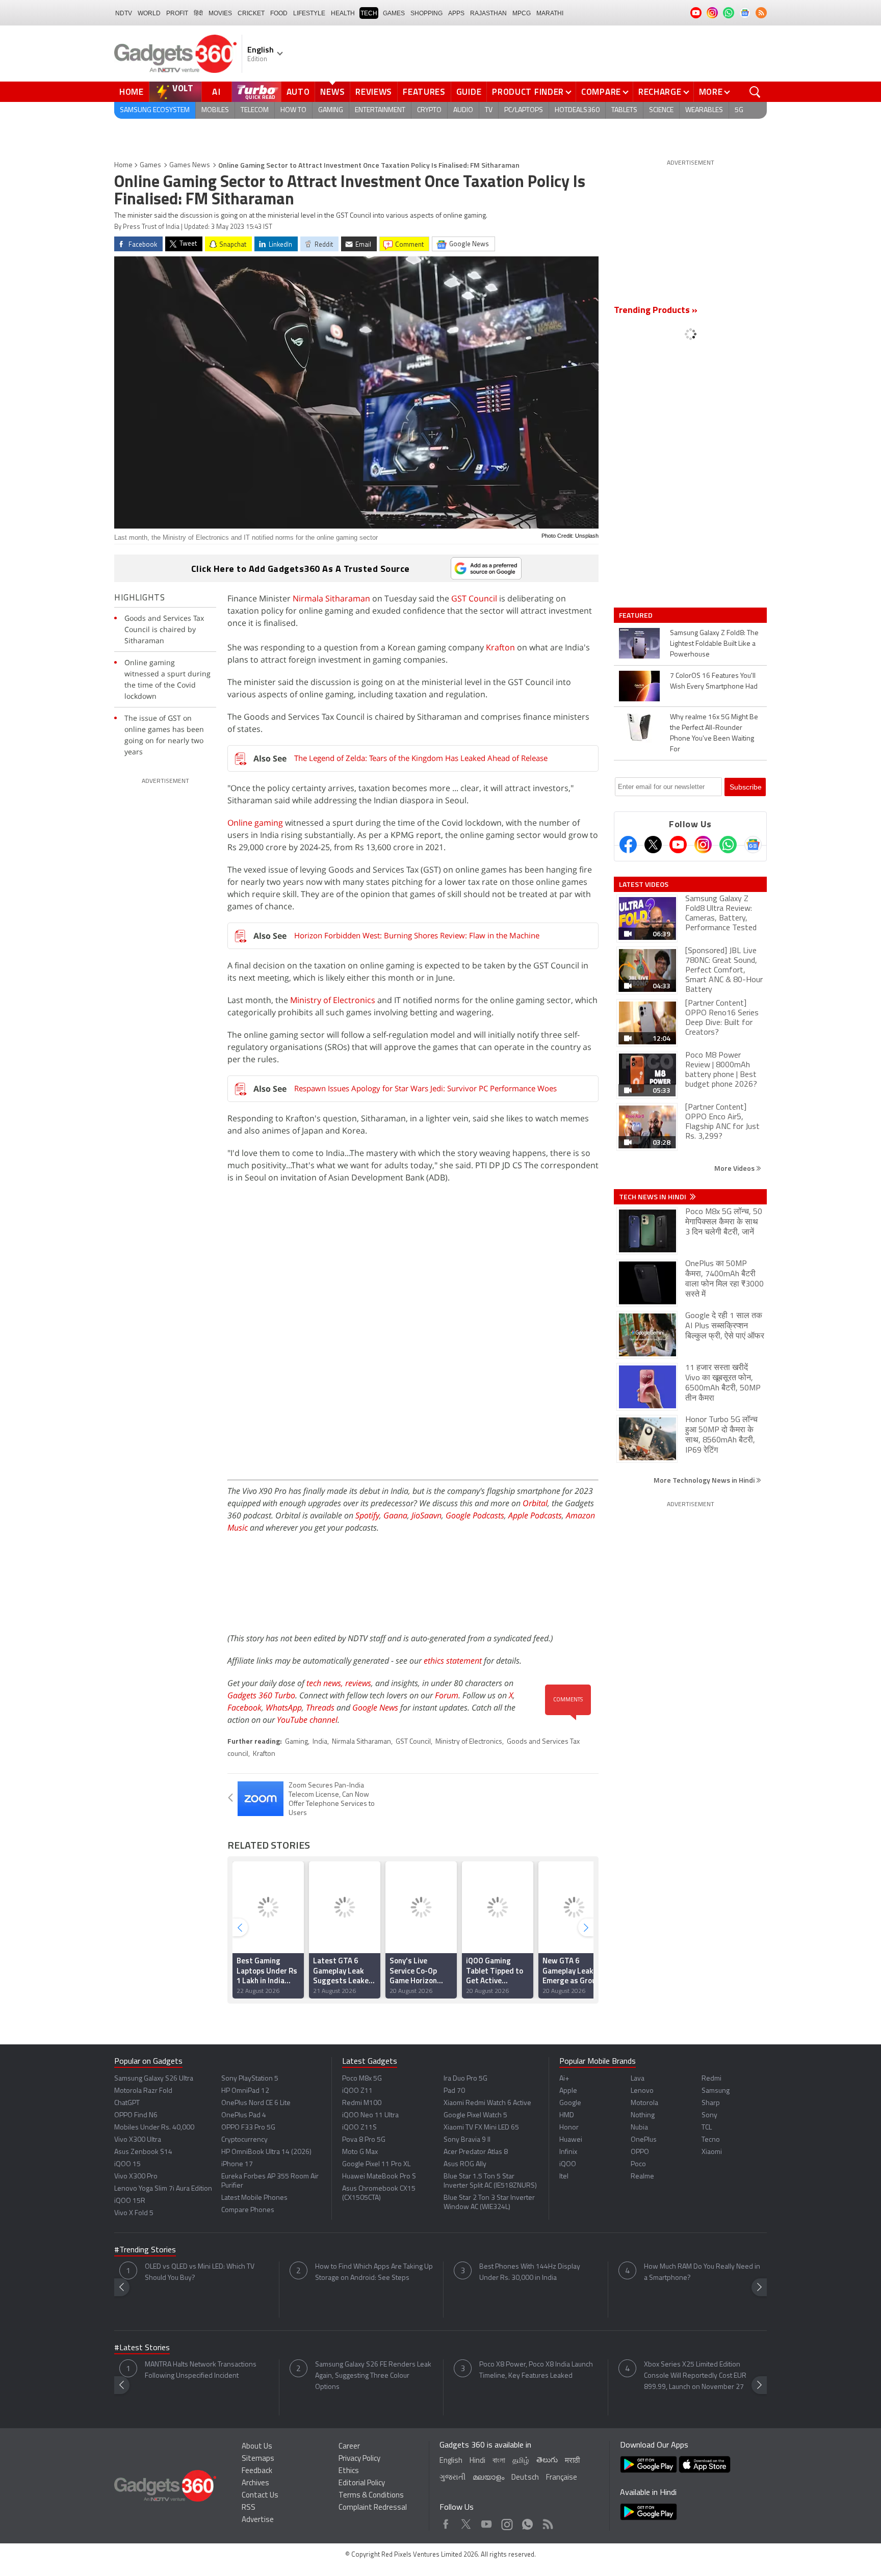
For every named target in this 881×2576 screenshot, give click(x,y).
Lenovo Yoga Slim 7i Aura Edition (163, 2189)
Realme (642, 2177)
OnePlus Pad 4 (244, 2115)
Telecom (255, 110)
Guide (469, 92)
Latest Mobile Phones (254, 2198)
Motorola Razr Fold (143, 2091)
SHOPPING (426, 13)
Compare (601, 92)
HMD (567, 2115)
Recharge (660, 92)
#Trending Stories (145, 2250)
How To (293, 110)
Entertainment (380, 110)
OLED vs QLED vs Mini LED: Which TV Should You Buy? (200, 2272)
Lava (638, 2079)
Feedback (257, 2471)
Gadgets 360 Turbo (261, 1695)
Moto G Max (360, 2152)
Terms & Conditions (371, 2496)
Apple (568, 2091)
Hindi (477, 2461)
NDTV (124, 13)
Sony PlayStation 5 (250, 2079)
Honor (569, 2128)
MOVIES (220, 13)
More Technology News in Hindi (705, 1480)
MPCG (522, 13)
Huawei (571, 2140)
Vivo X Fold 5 (134, 2213)
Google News (375, 1707)
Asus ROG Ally (465, 2164)
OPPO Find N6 (136, 2115)
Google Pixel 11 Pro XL (376, 2164)
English (451, 2461)
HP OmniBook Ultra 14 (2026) (266, 2152)
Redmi (711, 2079)
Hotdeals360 (577, 110)
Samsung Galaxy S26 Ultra (154, 2079)
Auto (298, 92)
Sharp (711, 2103)
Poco (638, 2164)
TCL (707, 2128)
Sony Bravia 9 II (467, 2140)
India (320, 1742)
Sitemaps (258, 2459)
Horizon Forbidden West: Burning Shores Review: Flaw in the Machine (417, 935)
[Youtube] (678, 845)
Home (132, 92)
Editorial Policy (362, 2483)
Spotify (367, 1515)
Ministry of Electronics (333, 1000)
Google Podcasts (475, 1515)
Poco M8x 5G (362, 2079)
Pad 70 (454, 2091)
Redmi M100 (362, 2103)
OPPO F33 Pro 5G (248, 2128)
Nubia (639, 2128)
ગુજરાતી (452, 2478)
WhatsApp (284, 1707)
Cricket (251, 13)
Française (562, 2478)
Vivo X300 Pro (136, 2177)
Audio (463, 110)
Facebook (244, 1707)
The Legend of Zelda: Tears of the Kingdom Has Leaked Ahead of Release (421, 758)
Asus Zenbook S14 (143, 2152)
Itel (564, 2177)
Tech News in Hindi (653, 1197)
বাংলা (499, 2461)
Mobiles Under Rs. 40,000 (154, 2128)
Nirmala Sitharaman (331, 598)
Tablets (624, 110)
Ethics (349, 2471)
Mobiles (215, 110)
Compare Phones (248, 2210)
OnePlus (644, 2140)
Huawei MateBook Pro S (379, 2177)
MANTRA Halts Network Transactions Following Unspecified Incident (201, 2370)
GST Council (474, 598)
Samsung (716, 2091)
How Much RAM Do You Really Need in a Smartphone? (702, 2272)
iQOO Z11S (359, 2128)
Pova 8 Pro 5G (364, 2140)
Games (394, 13)
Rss (547, 2522)
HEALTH (343, 13)
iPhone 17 (237, 2164)
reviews (358, 1683)
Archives (255, 2483)
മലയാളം (488, 2478)
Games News (190, 165)
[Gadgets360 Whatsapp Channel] (728, 845)
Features (424, 92)
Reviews (374, 92)
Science (661, 110)
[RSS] (761, 13)
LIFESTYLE (309, 13)
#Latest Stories (142, 2348)
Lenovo (642, 2091)
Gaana (395, 1515)
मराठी (572, 2461)
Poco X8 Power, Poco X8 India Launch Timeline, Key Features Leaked (536, 2370)
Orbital (535, 1503)
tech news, (326, 1683)
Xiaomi (712, 2152)
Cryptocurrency (244, 2140)
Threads (320, 1707)
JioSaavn (426, 1515)
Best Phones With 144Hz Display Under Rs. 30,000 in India (530, 2272)
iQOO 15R (130, 2201)
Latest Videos (644, 884)
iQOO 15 (127, 2164)
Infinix (568, 2152)
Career (349, 2447)
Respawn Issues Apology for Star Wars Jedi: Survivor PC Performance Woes (425, 1088)
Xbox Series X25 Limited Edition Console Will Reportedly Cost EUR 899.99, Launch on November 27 (695, 2376)
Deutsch (525, 2478)
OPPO (640, 2152)
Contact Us (260, 2496)
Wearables (704, 110)
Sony (709, 2115)
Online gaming (255, 823)
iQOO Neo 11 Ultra (370, 2115)
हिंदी (198, 13)
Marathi (550, 13)
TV (489, 110)
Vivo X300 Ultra (138, 2140)
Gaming (331, 110)
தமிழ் (521, 2461)
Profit (177, 13)
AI (217, 92)
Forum (447, 1695)
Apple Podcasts (535, 1515)
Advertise (258, 2520)
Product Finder (528, 92)
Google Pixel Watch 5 (475, 2115)
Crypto (429, 110)
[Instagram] (703, 845)
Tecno (711, 2140)
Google (570, 2103)
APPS (456, 13)
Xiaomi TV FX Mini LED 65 (481, 2128)
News (332, 92)
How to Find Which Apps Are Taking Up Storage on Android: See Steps (374, 2272)
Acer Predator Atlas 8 (476, 2152)
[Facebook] (628, 845)
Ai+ (564, 2079)
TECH (369, 13)
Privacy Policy (359, 2459)
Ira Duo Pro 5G (465, 2079)
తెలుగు (547, 2461)
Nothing (643, 2115)
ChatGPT (127, 2103)
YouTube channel (307, 1720)
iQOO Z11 (357, 2091)
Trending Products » (656, 311)
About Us (257, 2447)
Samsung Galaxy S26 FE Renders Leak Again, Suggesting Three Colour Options (373, 2376)
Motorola (644, 2103)
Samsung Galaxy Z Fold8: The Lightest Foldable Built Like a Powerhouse (714, 644)
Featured (637, 615)
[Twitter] (653, 845)
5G (739, 110)
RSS (249, 2508)
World (149, 13)
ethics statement (453, 1661)
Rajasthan (488, 13)
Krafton (500, 647)
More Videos (735, 1168)
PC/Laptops (524, 110)
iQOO (568, 2164)
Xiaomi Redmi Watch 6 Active (487, 2103)
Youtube (487, 2522)
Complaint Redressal (373, 2508)
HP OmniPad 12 (245, 2091)
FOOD (279, 13)
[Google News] (753, 845)
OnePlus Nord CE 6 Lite (256, 2103)
